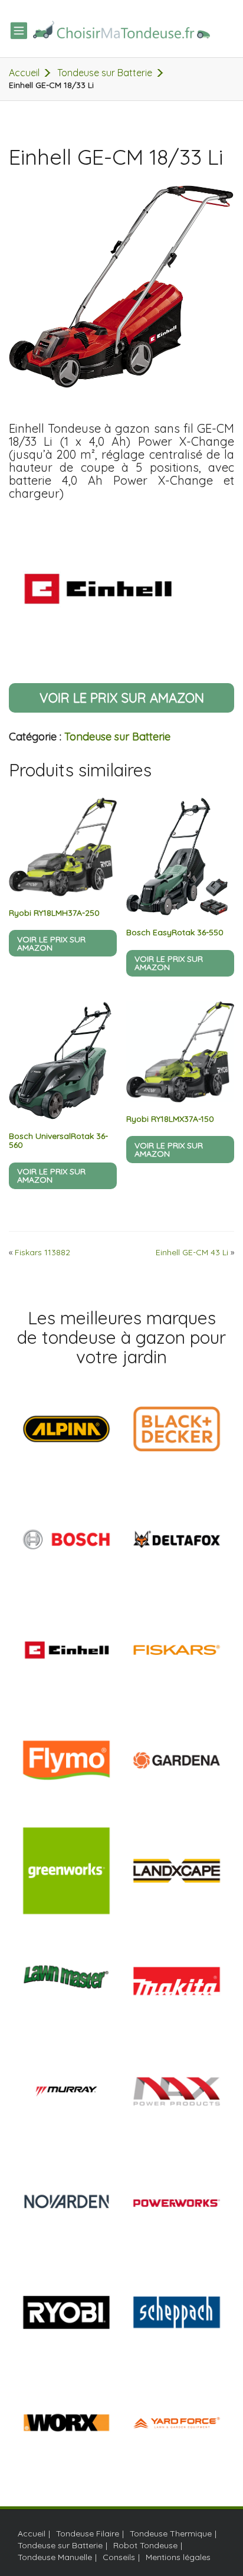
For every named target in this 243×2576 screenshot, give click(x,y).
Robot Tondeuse (145, 2545)
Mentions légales (178, 2557)
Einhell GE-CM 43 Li (192, 1252)
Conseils (119, 2557)
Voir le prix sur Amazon (122, 698)
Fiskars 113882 (42, 1252)
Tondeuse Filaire (88, 2533)
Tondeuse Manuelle (55, 2557)
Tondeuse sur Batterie (105, 73)
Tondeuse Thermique (171, 2533)
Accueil (24, 73)
